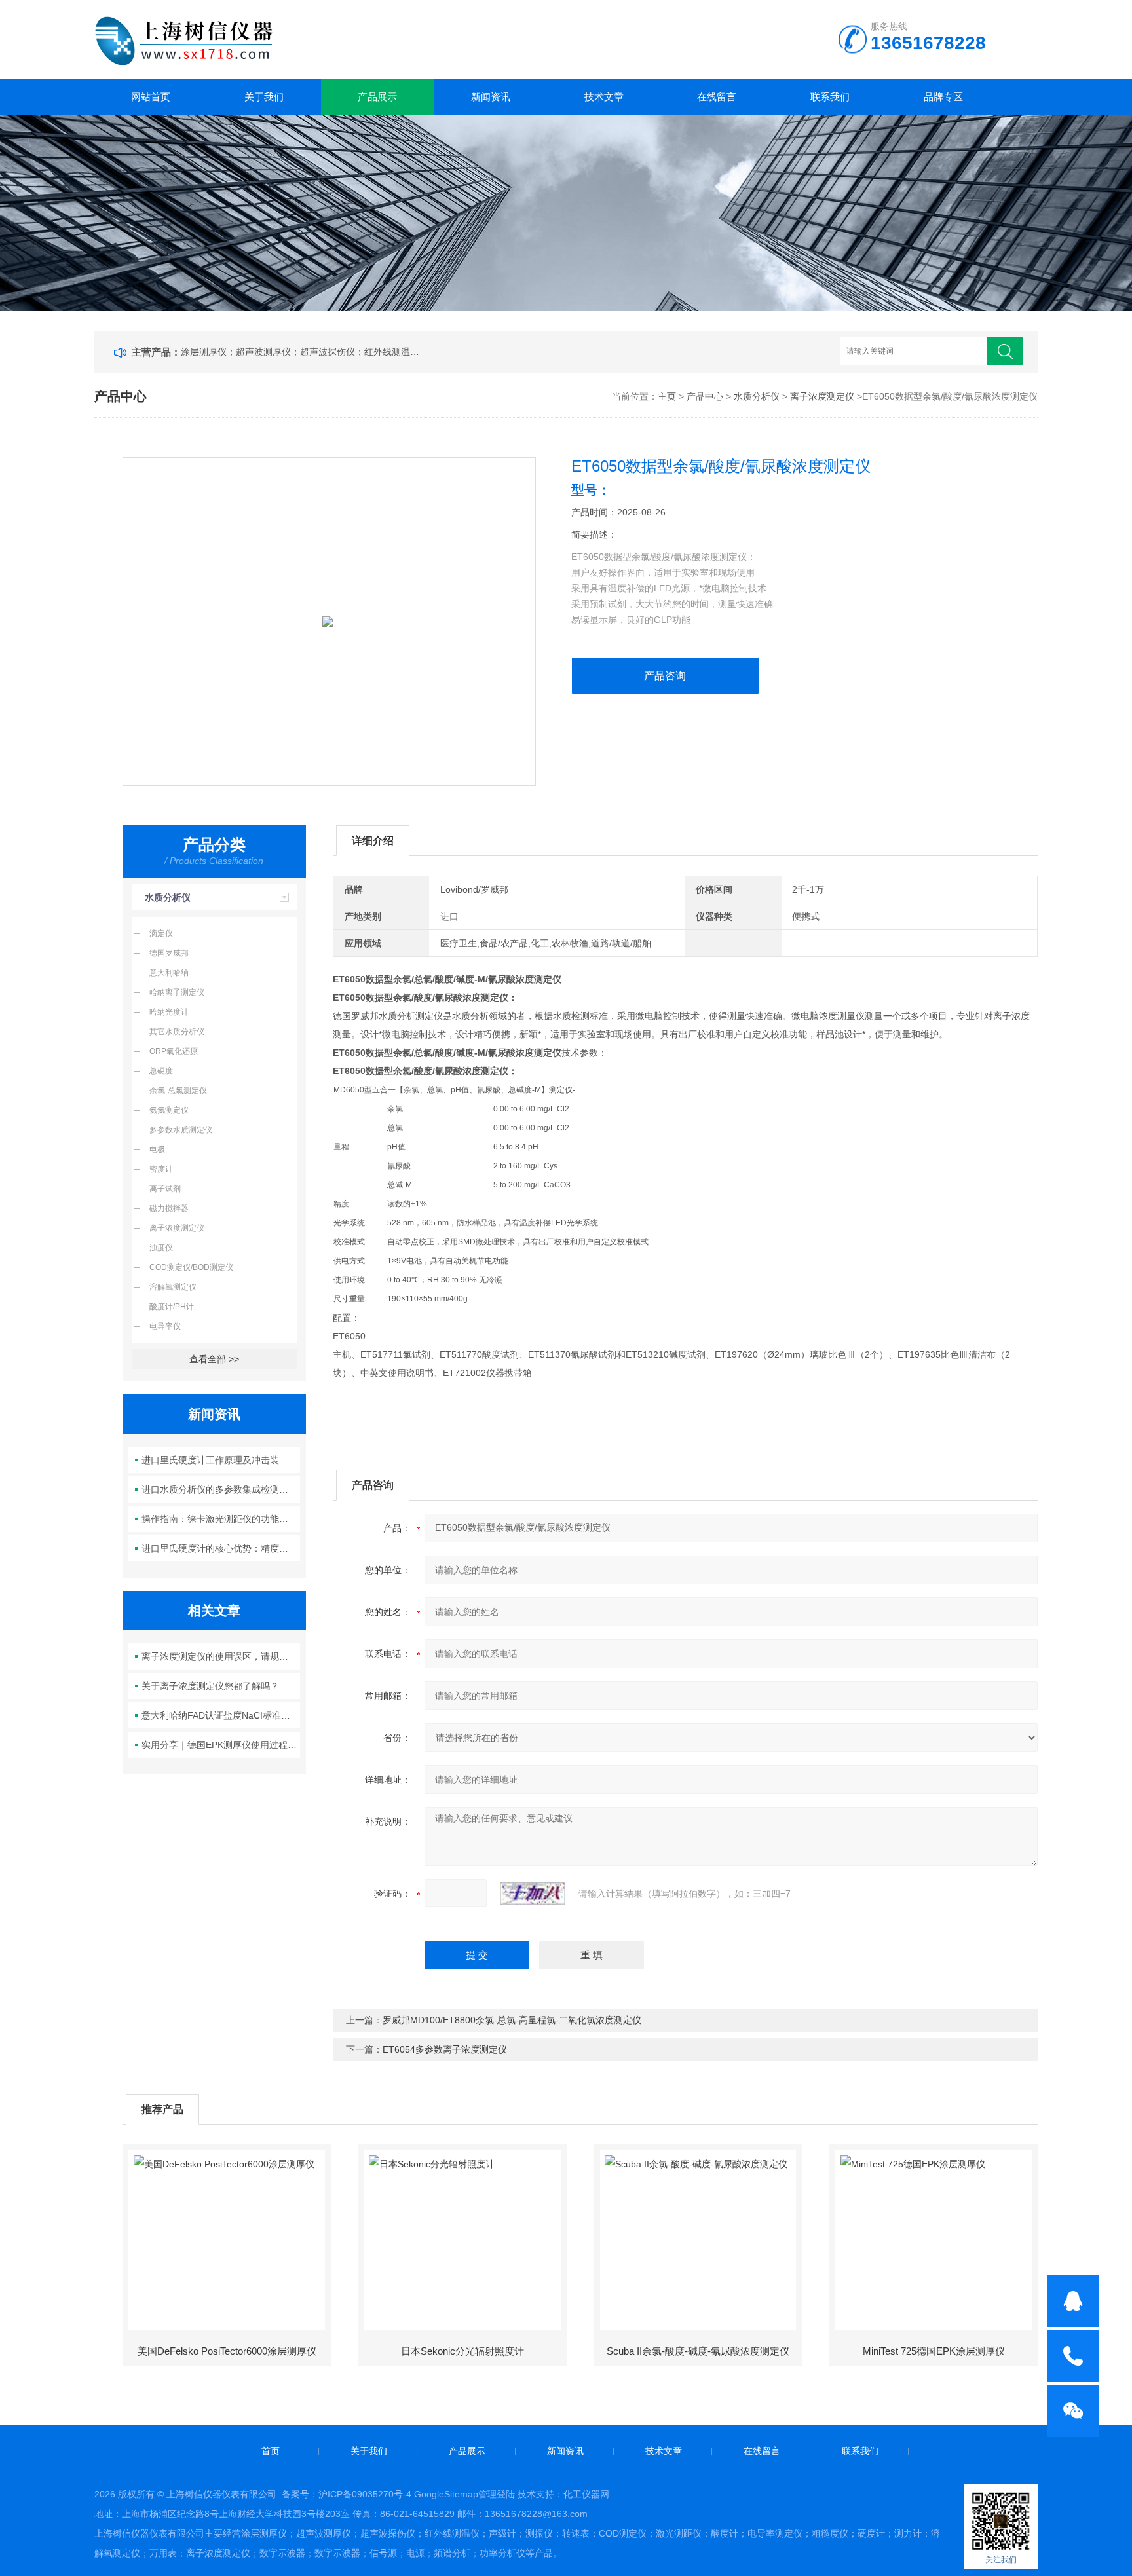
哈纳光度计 (169, 1012)
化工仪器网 (586, 2494)
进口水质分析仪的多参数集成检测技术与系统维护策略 (221, 1489)
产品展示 (377, 97)
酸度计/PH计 (172, 1307)
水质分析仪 (757, 396)
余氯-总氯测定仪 (178, 1091)
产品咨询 (665, 676)
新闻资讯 (491, 97)
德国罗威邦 (169, 953)
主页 (667, 396)
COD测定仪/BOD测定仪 (191, 1267)
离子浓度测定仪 (822, 396)
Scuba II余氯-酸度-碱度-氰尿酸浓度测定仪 (698, 2351)
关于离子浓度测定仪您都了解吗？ (210, 1686)
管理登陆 (497, 2494)
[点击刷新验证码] (533, 1894)
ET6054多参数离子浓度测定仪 (445, 2049)
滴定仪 (161, 933)
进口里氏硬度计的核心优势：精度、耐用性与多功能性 (221, 1548)
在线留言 (717, 97)
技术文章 (604, 97)
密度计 (161, 1169)
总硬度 (161, 1071)
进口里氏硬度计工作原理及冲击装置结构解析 (221, 1460)
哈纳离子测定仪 (177, 992)
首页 (271, 2451)
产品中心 (705, 396)
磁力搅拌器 (169, 1208)
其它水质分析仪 (177, 1032)
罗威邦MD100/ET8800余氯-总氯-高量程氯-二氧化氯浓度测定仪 (512, 2020)
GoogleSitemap (446, 2494)
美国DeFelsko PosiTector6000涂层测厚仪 (227, 2351)
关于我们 (264, 97)
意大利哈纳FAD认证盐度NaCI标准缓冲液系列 (221, 1715)
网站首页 (151, 97)
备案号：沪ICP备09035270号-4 (347, 2494)
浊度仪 (161, 1248)
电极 (157, 1149)
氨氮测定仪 (169, 1110)
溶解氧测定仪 (173, 1287)
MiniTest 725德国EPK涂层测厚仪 (934, 2351)
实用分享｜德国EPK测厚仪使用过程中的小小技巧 (221, 1745)
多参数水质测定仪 (181, 1130)
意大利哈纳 (169, 973)
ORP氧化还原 (174, 1051)
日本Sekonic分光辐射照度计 (462, 2351)
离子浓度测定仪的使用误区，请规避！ (219, 1656)
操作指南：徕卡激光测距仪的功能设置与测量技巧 (221, 1519)
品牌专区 (943, 97)
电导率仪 (165, 1326)
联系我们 (830, 97)
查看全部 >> (214, 1359)
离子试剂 (165, 1189)
